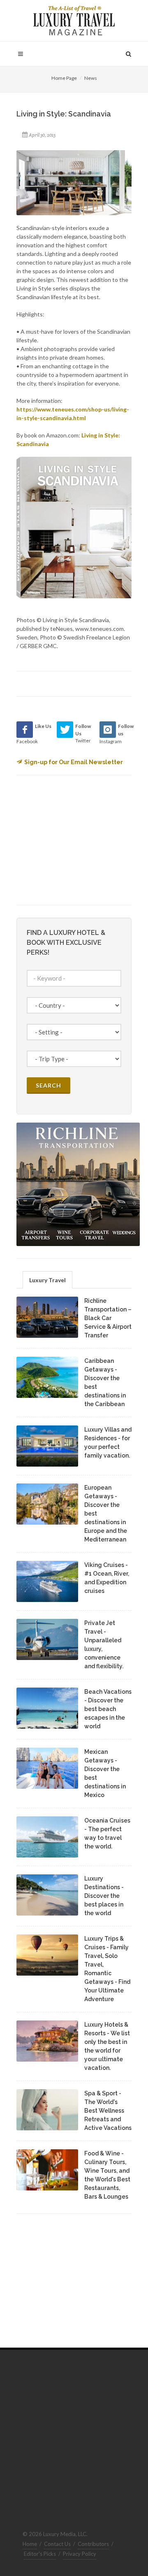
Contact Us (57, 2544)
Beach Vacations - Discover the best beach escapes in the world (108, 1709)
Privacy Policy (80, 2554)
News (91, 78)
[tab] (47, 1280)
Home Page (64, 78)
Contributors (93, 2544)
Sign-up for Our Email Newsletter (74, 762)
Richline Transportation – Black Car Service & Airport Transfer (108, 1318)
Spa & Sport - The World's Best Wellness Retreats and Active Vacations (108, 2111)
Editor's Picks (40, 2554)
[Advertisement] (78, 839)
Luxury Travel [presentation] (47, 1280)
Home (30, 2544)
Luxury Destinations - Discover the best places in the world (104, 1896)
